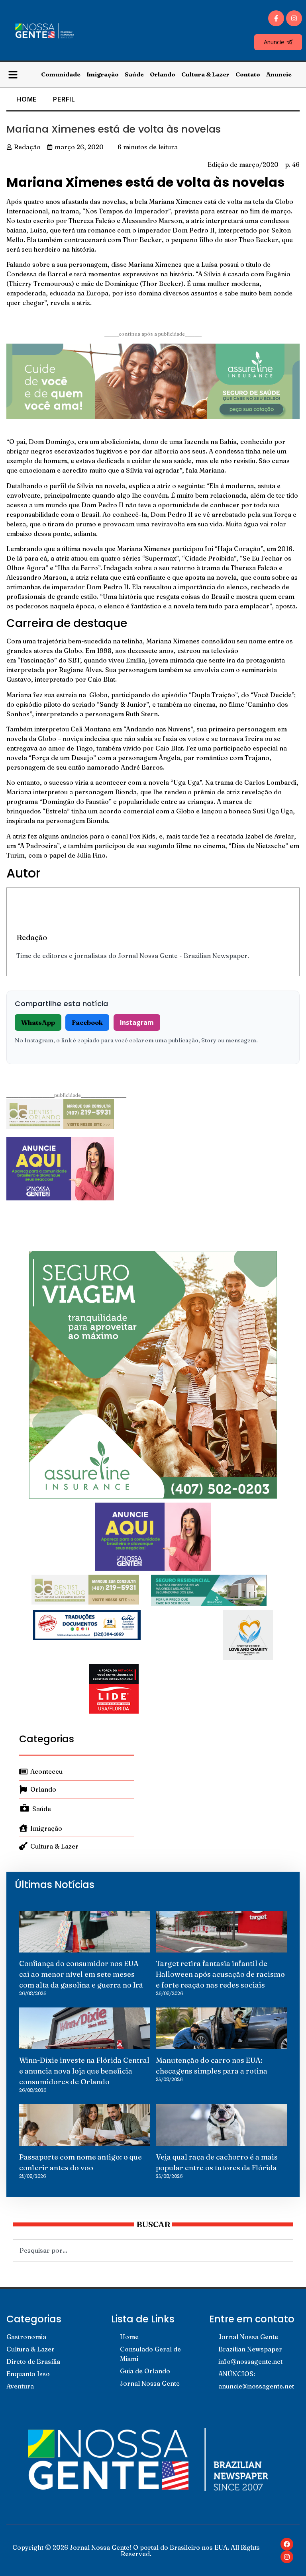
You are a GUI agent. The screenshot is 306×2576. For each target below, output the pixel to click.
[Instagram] (294, 18)
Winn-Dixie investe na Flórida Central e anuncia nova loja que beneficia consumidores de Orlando (84, 2071)
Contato (248, 74)
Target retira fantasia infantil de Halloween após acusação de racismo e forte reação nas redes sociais (220, 1974)
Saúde (134, 74)
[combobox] (153, 2250)
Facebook (87, 1022)
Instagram (137, 1022)
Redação (32, 937)
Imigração (103, 74)
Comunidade (61, 74)
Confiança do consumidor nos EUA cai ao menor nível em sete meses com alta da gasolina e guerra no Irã (81, 1974)
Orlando (163, 74)
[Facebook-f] (276, 18)
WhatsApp (38, 1022)
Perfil (64, 99)
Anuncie (279, 74)
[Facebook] (287, 2544)
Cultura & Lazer (205, 74)
